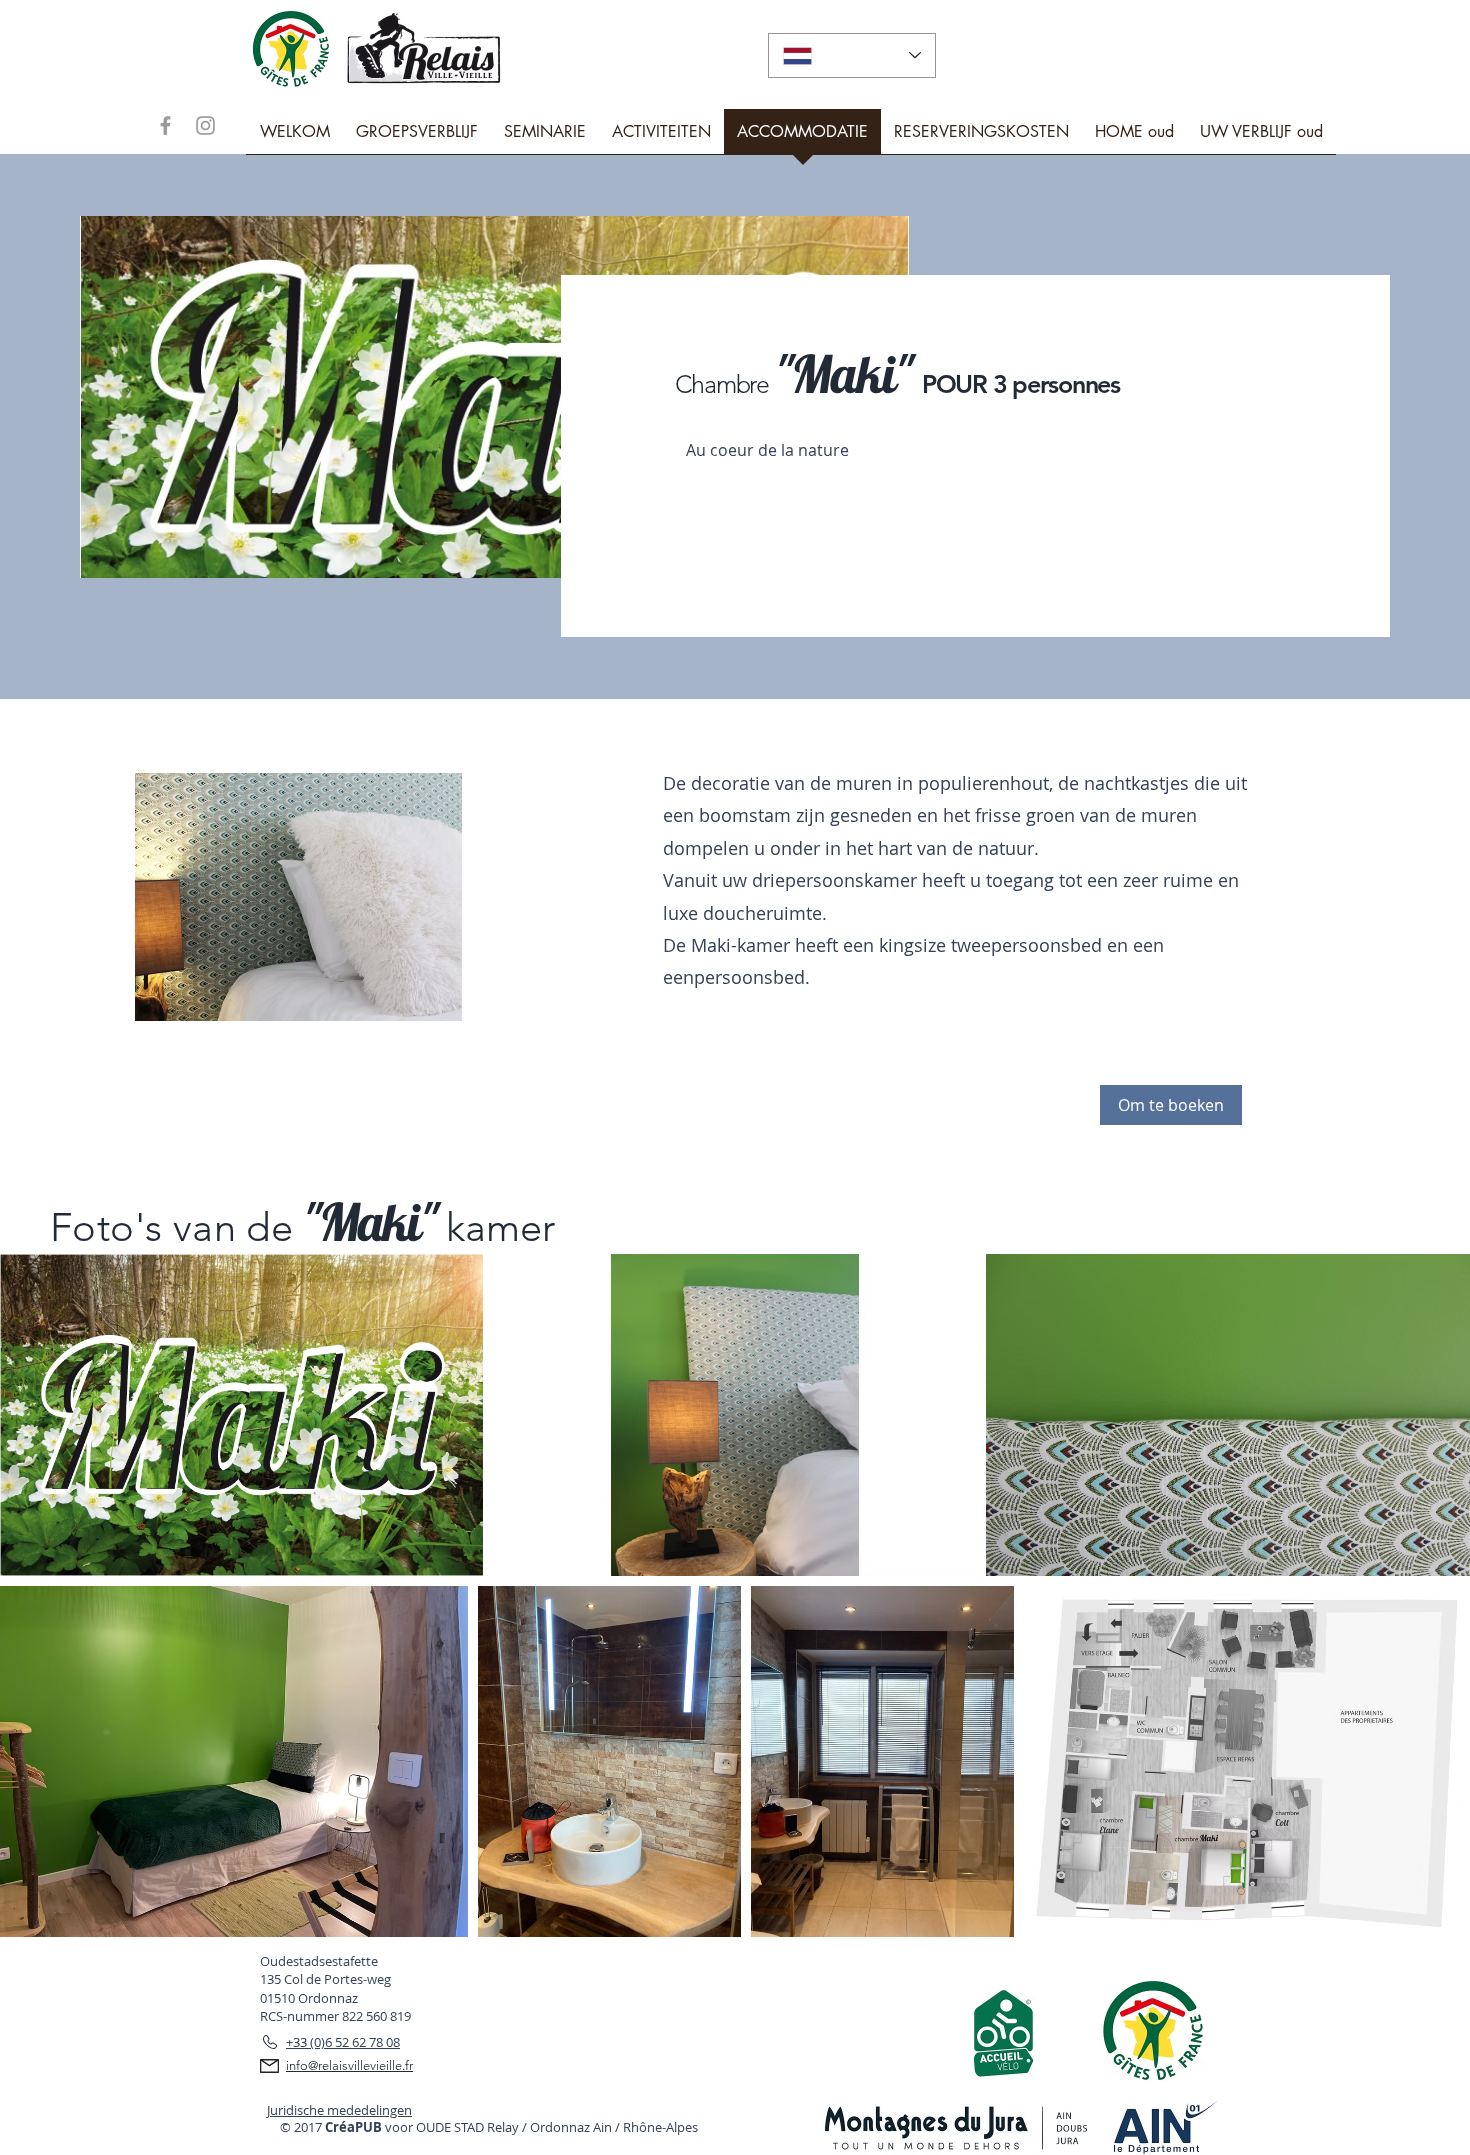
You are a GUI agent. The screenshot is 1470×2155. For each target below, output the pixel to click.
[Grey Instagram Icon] (205, 125)
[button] (1171, 1105)
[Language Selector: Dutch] (852, 55)
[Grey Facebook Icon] (165, 125)
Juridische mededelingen (339, 2110)
